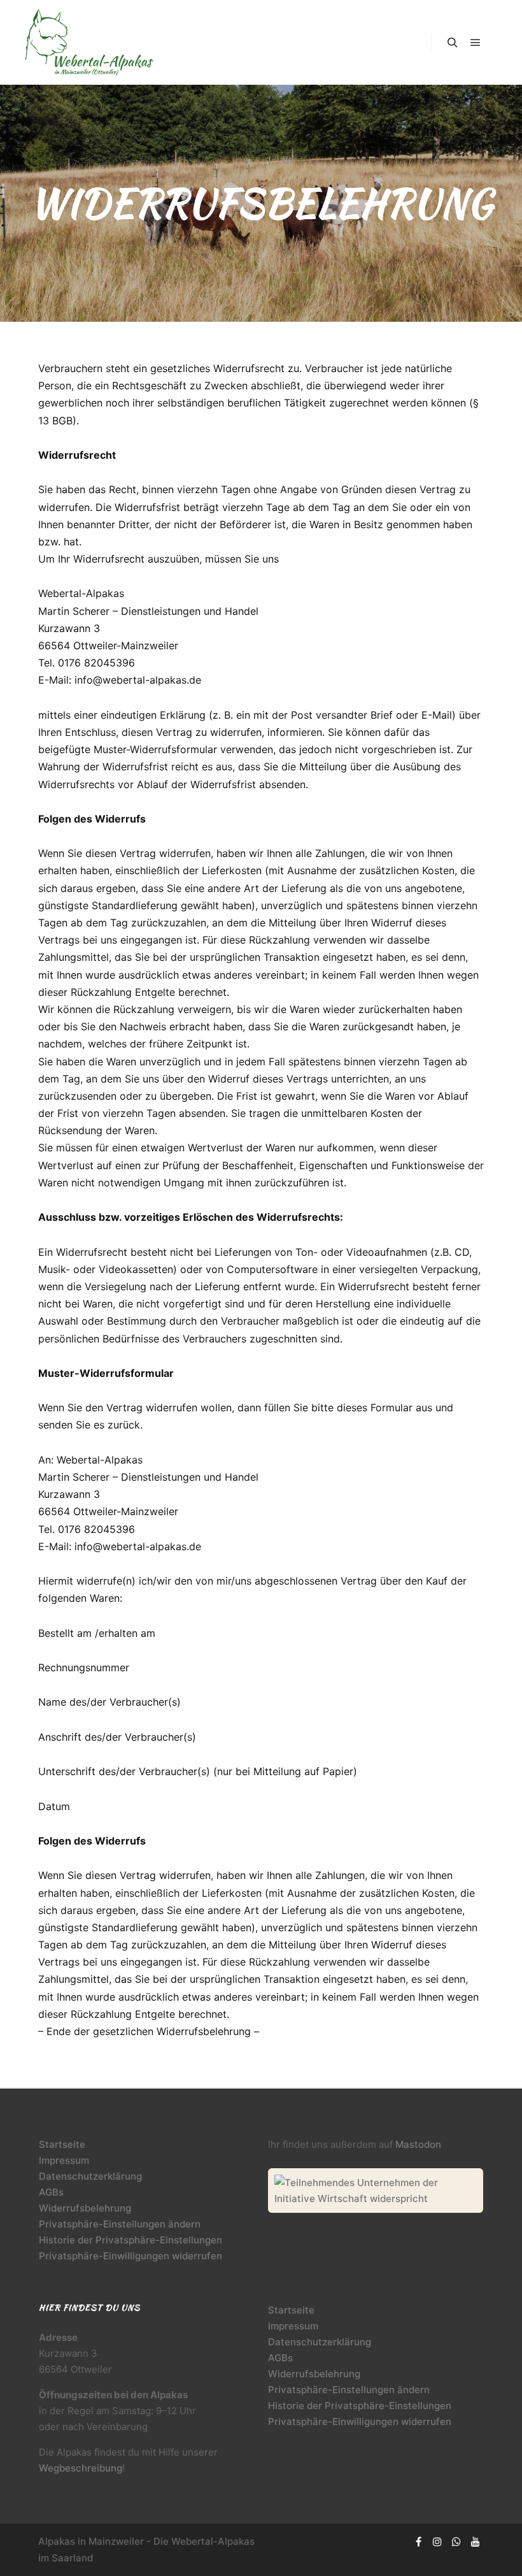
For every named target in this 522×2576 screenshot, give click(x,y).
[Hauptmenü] (476, 43)
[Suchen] (453, 43)
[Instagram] (437, 2542)
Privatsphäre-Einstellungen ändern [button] (120, 2224)
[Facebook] (418, 2542)
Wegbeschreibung (81, 2468)
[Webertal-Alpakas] (89, 42)
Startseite (62, 2144)
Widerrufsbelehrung (85, 2208)
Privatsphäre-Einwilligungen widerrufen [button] (130, 2256)
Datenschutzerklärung (90, 2176)
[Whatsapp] (456, 2542)
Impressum (64, 2160)
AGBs (51, 2192)
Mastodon (418, 2144)
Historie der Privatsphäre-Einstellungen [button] (130, 2240)
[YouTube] (476, 2542)
